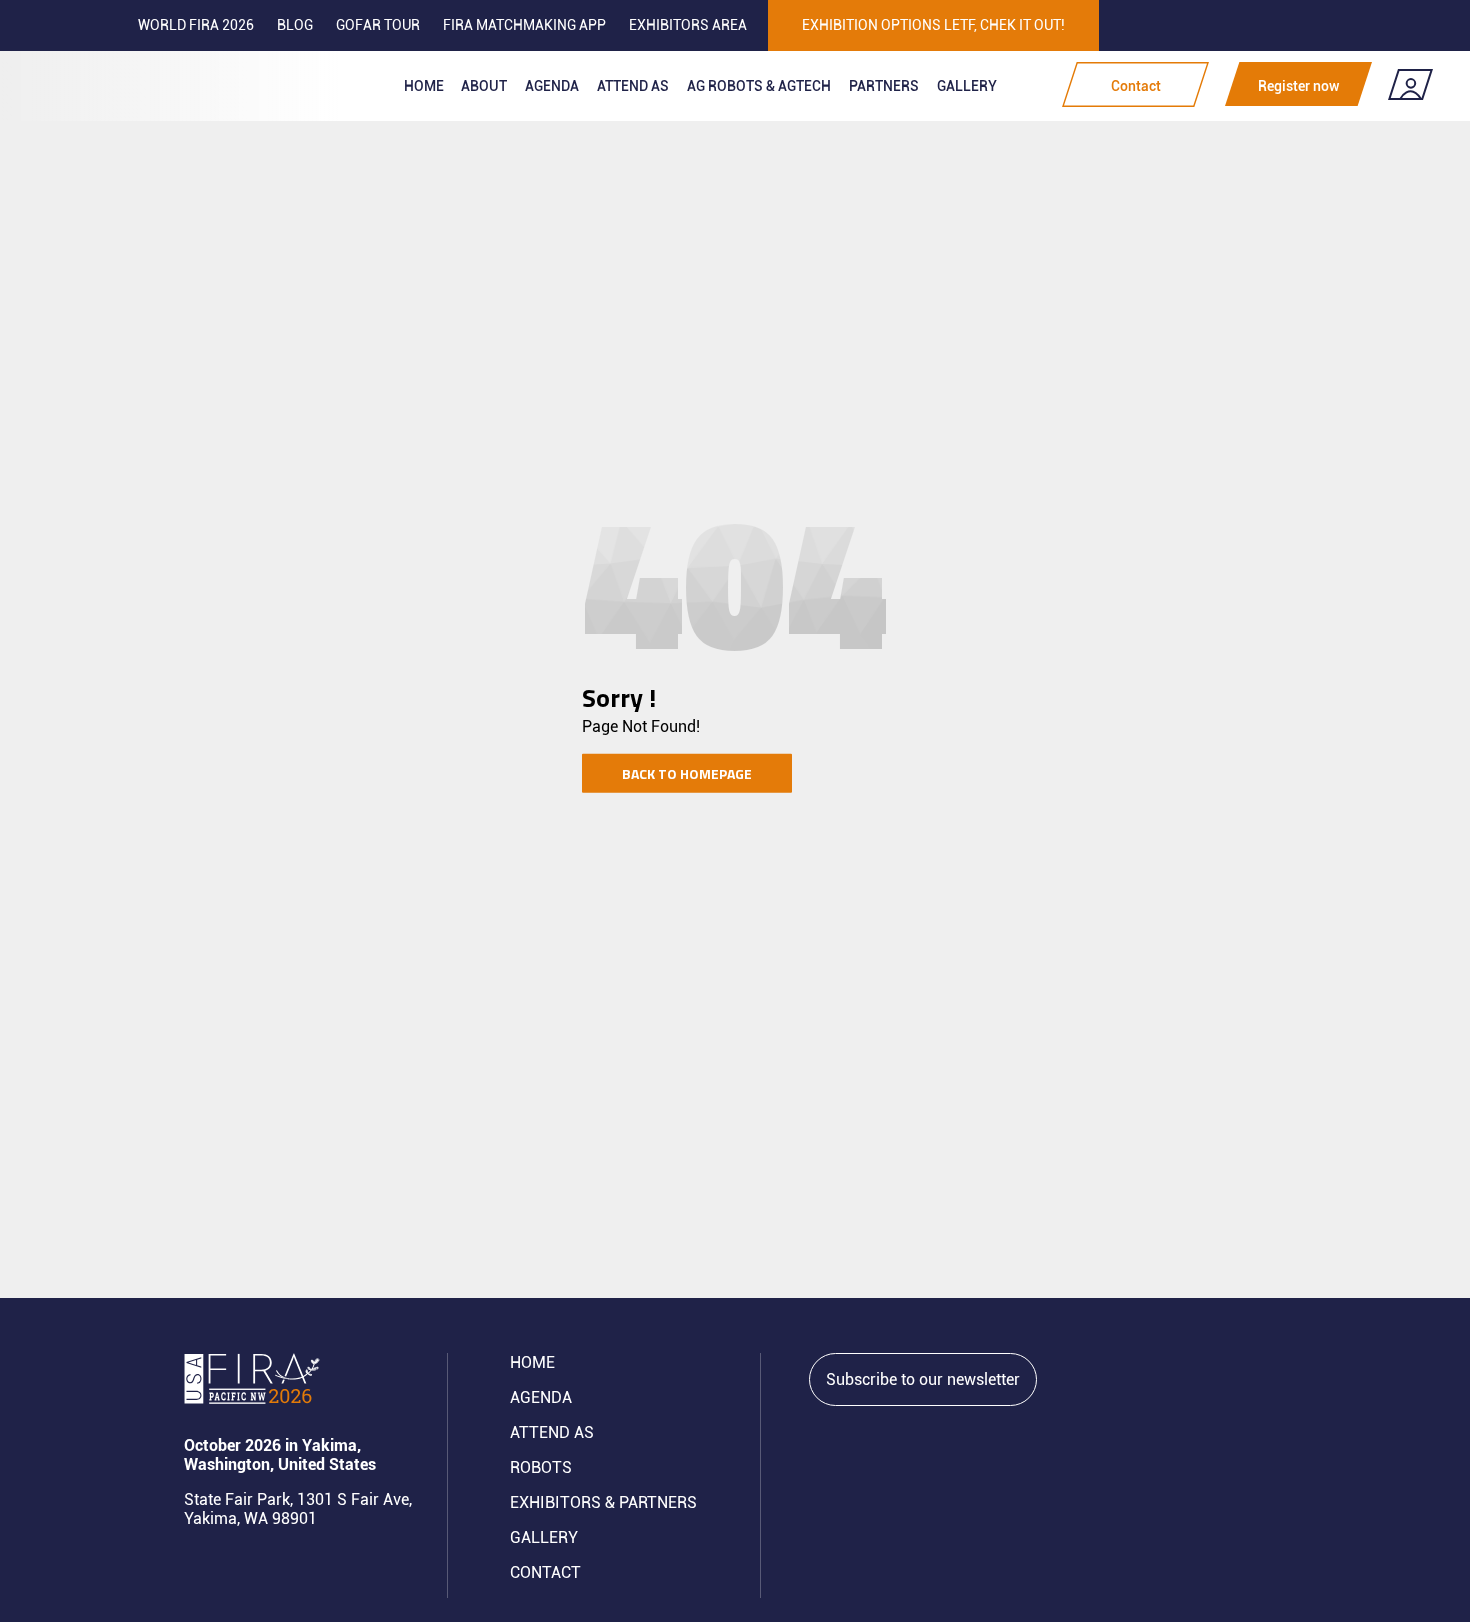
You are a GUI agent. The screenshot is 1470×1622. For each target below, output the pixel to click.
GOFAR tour (378, 25)
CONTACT (545, 1572)
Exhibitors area (688, 25)
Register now (1298, 86)
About (484, 86)
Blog (295, 25)
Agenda (552, 86)
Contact (1136, 86)
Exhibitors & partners (603, 1502)
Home (424, 86)
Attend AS (552, 1432)
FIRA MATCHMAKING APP (524, 25)
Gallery (967, 86)
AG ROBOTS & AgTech (759, 86)
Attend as (633, 86)
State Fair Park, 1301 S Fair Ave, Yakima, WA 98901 (298, 1509)
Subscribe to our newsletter (923, 1379)
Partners (884, 86)
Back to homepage (687, 772)
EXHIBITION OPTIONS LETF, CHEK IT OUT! (933, 25)
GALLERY (544, 1537)
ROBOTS (541, 1467)
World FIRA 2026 (196, 25)
